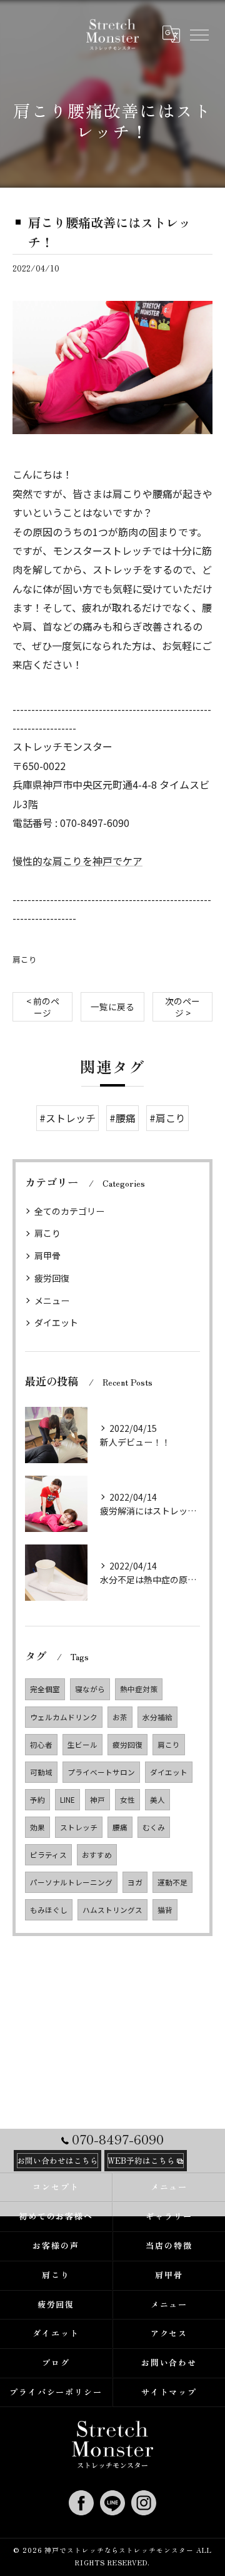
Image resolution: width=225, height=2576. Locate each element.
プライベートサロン (101, 1772)
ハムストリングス (112, 1910)
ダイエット (56, 1322)
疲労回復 (52, 1278)
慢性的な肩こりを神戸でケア (77, 861)
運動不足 (172, 1882)
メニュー (52, 1301)
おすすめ (97, 1855)
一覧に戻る (112, 1007)
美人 (157, 1800)
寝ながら (90, 1689)
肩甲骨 (47, 1255)
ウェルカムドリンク (64, 1717)
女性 (127, 1800)
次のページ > (182, 1007)
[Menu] (199, 34)
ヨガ (135, 1882)
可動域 (41, 1772)
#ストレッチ (67, 1118)
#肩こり (167, 1118)
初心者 (41, 1745)
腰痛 (120, 1827)
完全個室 (45, 1689)
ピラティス (48, 1855)
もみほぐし (49, 1910)
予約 (37, 1800)
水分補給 (157, 1717)
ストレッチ (79, 1827)
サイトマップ (169, 2392)
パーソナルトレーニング (71, 1882)
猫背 (165, 1910)
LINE (67, 1800)
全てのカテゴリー (69, 1211)
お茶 (120, 1717)
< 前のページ (43, 1007)
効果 (37, 1827)
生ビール (82, 1745)
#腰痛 (122, 1118)
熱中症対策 (139, 1689)
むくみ (154, 1827)
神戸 (97, 1800)
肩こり (25, 959)
